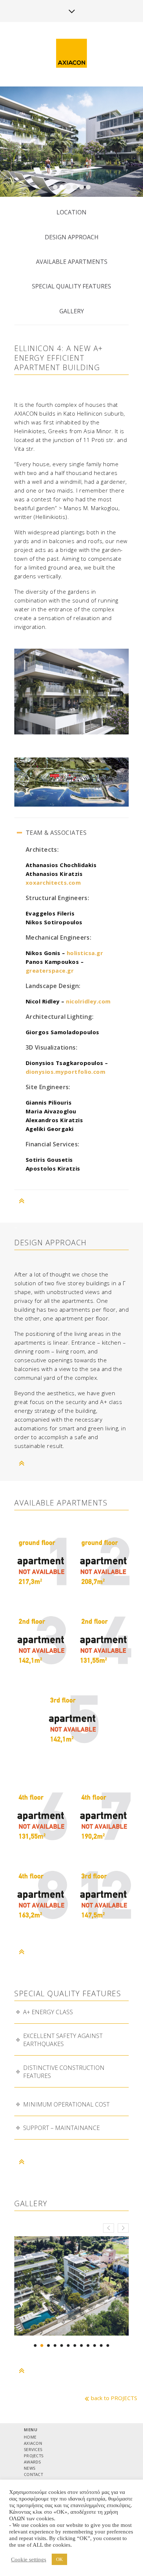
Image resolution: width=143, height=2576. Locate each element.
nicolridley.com (88, 1001)
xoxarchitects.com (53, 882)
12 (108, 2345)
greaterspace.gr (50, 970)
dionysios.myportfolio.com (66, 1072)
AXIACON (33, 2443)
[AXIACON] (71, 54)
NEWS (30, 2468)
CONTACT (33, 2474)
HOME (30, 2437)
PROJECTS (34, 2456)
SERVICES (33, 2449)
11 (101, 2345)
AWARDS (32, 2462)
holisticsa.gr (85, 953)
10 (95, 2345)
